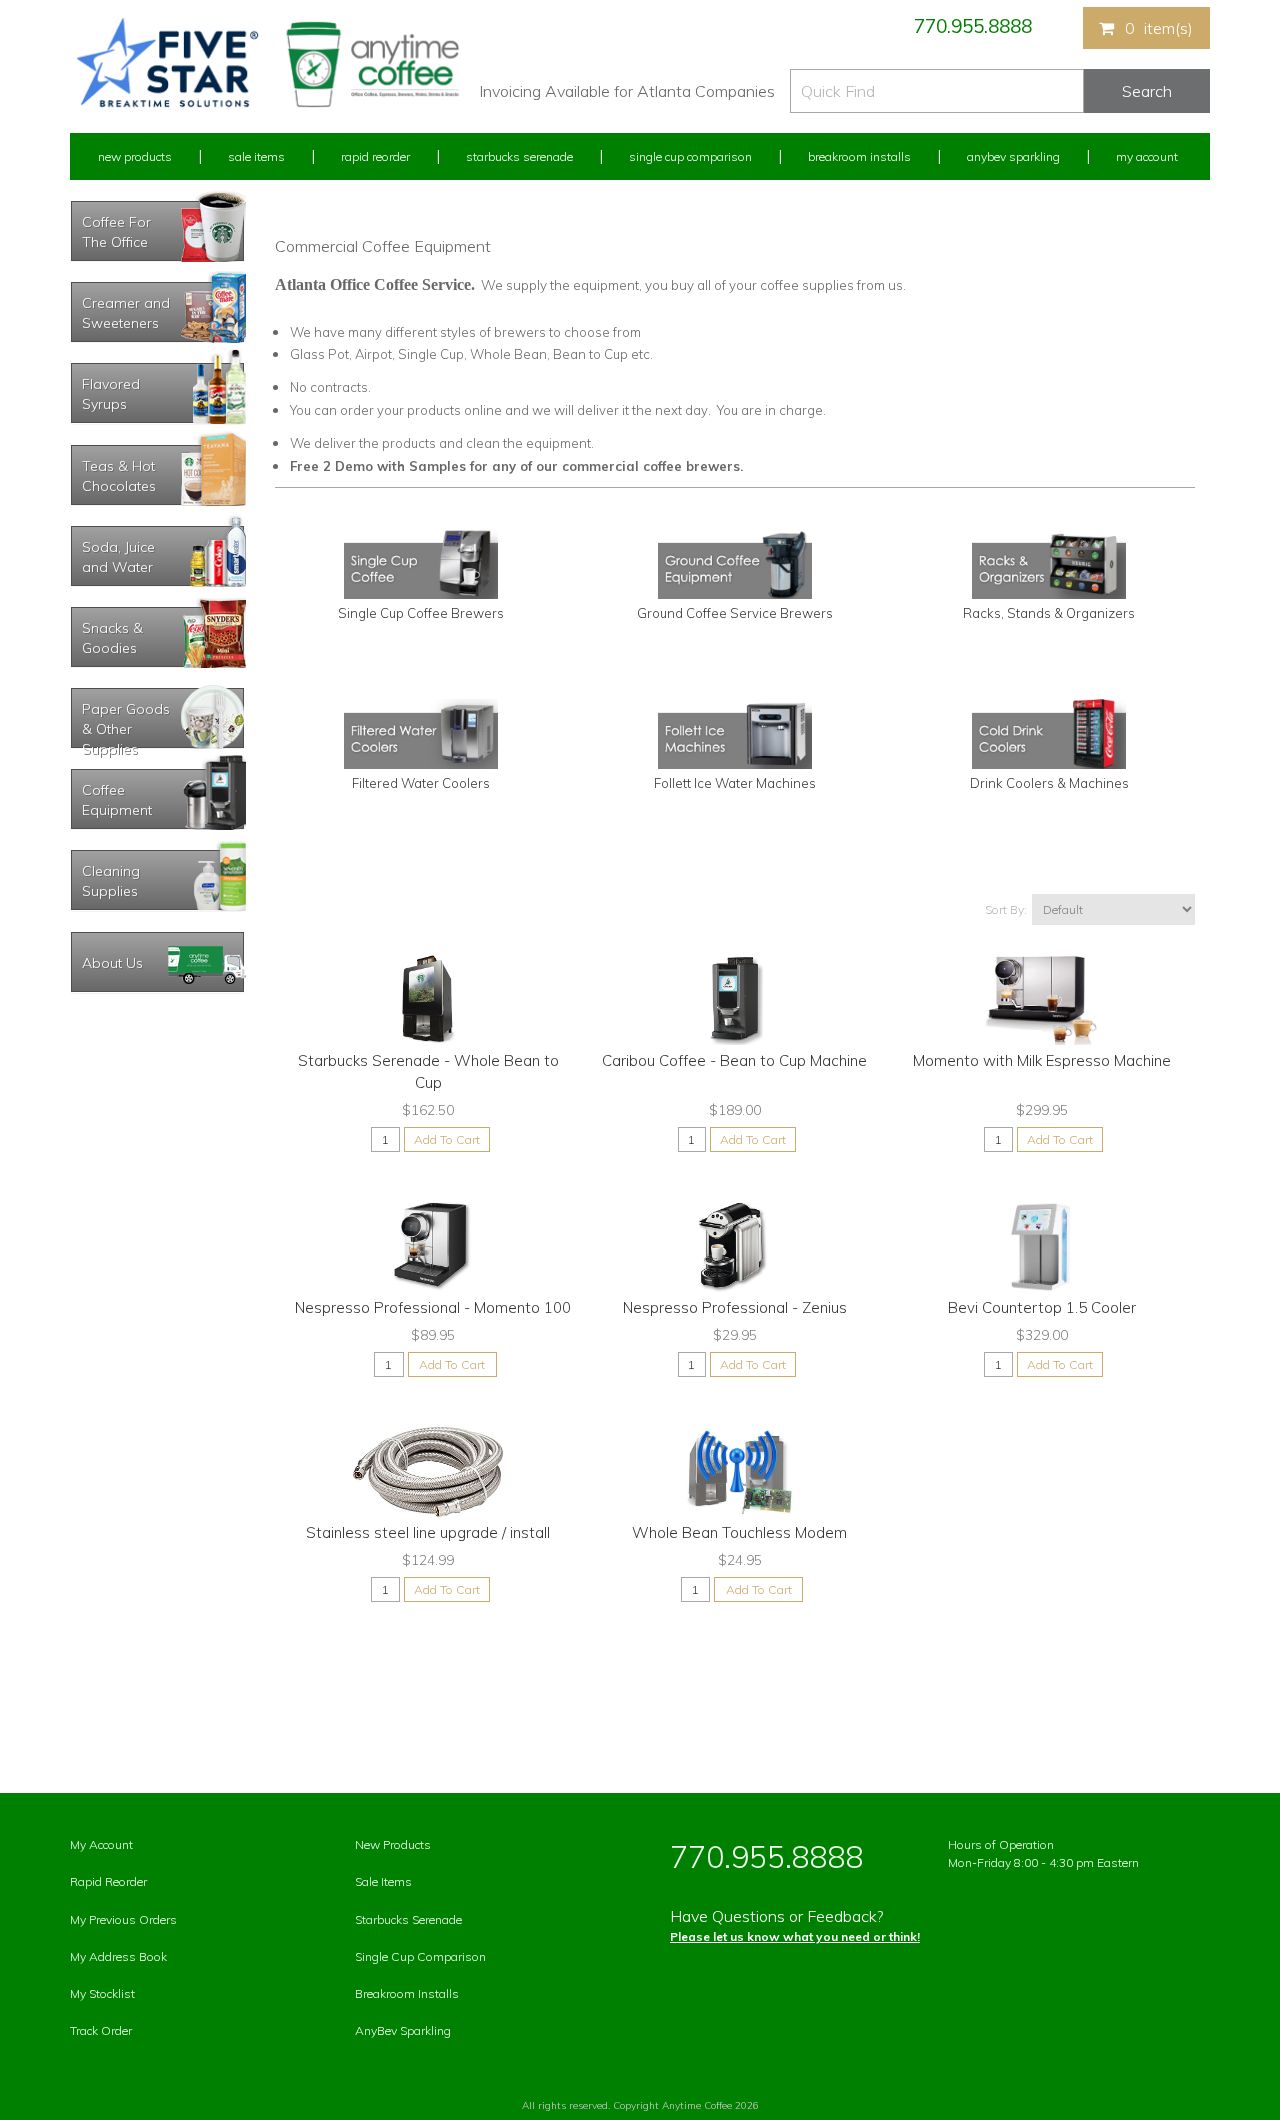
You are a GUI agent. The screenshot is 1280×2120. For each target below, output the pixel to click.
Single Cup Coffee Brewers (421, 613)
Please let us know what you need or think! (795, 1936)
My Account (1147, 156)
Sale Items (256, 156)
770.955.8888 (973, 26)
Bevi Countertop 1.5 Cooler (1042, 1307)
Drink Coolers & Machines (1049, 783)
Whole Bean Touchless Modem (739, 1532)
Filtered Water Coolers (421, 783)
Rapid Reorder (375, 156)
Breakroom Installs (859, 156)
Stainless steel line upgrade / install (428, 1532)
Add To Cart (447, 1139)
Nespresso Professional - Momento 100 (433, 1307)
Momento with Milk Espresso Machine (1042, 1060)
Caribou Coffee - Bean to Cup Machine (734, 1060)
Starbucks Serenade (519, 156)
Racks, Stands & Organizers (1049, 613)
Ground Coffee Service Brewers (735, 613)
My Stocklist (102, 1993)
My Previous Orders (123, 1919)
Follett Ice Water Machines (735, 783)
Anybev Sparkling (1013, 156)
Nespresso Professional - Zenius (735, 1307)
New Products (135, 156)
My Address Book (118, 1956)
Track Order (101, 2030)
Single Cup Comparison (690, 156)
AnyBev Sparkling (403, 2030)
